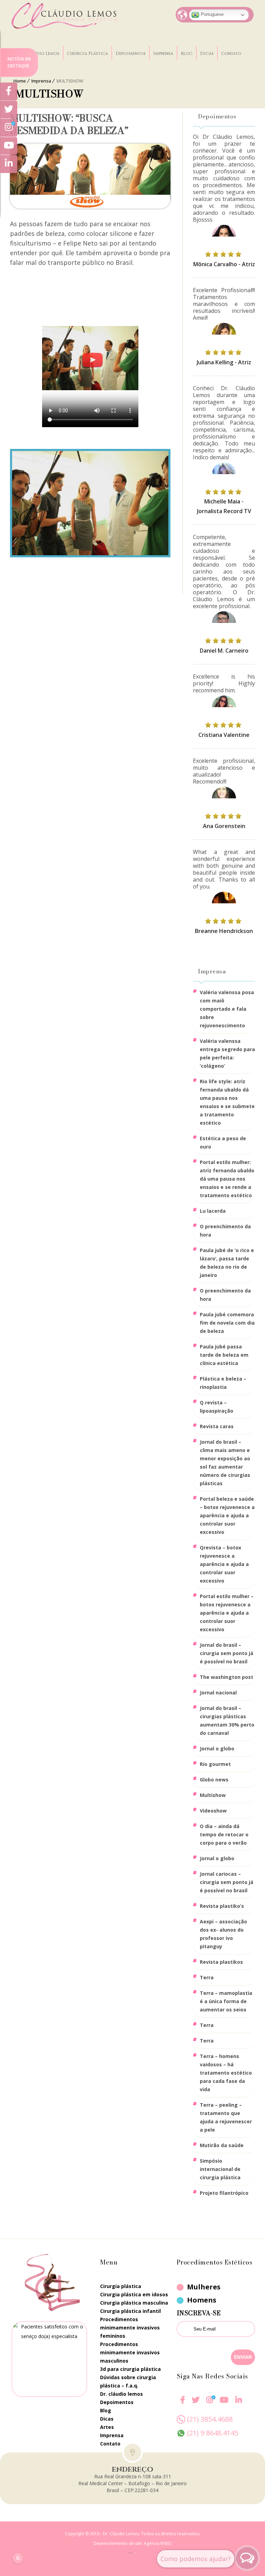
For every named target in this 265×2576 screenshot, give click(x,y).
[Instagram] (210, 2404)
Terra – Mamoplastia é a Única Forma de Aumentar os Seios (226, 2001)
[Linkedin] (239, 2400)
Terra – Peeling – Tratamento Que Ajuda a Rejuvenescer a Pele (226, 2117)
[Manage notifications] (18, 2558)
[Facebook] (183, 2404)
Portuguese (212, 14)
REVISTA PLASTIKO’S (222, 1906)
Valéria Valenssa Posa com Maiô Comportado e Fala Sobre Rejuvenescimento (227, 1009)
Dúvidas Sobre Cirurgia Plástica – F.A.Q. (128, 2381)
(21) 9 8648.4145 (213, 2433)
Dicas (207, 54)
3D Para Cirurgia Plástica (130, 2369)
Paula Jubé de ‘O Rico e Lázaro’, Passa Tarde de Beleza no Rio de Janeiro (227, 1263)
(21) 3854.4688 (210, 2419)
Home (20, 81)
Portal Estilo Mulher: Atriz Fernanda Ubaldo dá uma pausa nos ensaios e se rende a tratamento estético (227, 1179)
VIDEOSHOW (213, 1811)
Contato (231, 54)
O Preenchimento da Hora (225, 1231)
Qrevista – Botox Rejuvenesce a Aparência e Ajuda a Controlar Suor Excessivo (224, 1564)
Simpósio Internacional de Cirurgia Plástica (220, 2169)
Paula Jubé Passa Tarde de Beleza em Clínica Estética (224, 1355)
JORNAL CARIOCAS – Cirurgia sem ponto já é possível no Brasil (227, 1882)
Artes (107, 2427)
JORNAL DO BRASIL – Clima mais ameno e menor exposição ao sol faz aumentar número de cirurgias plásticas (225, 1463)
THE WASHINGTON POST (227, 1677)
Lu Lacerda (213, 1211)
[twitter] (196, 2404)
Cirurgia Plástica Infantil (130, 2311)
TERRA (207, 1977)
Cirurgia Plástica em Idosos (134, 2294)
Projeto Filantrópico (224, 2193)
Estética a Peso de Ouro (223, 1142)
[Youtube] (224, 2404)
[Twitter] (9, 110)
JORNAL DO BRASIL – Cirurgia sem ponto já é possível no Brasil (227, 1653)
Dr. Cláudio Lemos (121, 2394)
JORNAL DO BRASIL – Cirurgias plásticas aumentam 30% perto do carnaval (227, 1720)
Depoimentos (131, 54)
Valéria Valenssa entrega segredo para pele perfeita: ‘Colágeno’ (227, 1053)
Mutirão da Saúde (222, 2145)
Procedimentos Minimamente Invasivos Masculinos (130, 2352)
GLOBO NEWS (214, 1780)
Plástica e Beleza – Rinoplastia (223, 1383)
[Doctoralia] (49, 2359)
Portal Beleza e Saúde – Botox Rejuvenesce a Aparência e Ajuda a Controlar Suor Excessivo (227, 1515)
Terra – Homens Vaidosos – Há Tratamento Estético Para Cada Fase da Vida (226, 2073)
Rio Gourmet (215, 1764)
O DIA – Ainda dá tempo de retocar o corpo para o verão (224, 1834)
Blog (187, 54)
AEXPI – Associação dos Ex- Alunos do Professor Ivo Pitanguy (223, 1934)
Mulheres (204, 2287)
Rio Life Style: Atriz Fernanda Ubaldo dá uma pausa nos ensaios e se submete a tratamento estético (227, 1102)
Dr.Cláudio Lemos (39, 54)
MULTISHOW (213, 1795)
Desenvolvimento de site (118, 2543)
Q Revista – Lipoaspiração (217, 1407)
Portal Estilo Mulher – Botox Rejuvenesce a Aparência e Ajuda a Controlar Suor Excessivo (227, 1613)
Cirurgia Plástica (87, 54)
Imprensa (163, 54)
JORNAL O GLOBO (217, 1748)
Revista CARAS (217, 1426)
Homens (202, 2300)
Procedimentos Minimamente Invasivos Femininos (130, 2328)
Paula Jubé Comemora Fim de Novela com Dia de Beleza (227, 1323)
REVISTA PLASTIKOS (221, 1962)
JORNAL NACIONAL (218, 1693)
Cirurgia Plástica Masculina (134, 2303)
